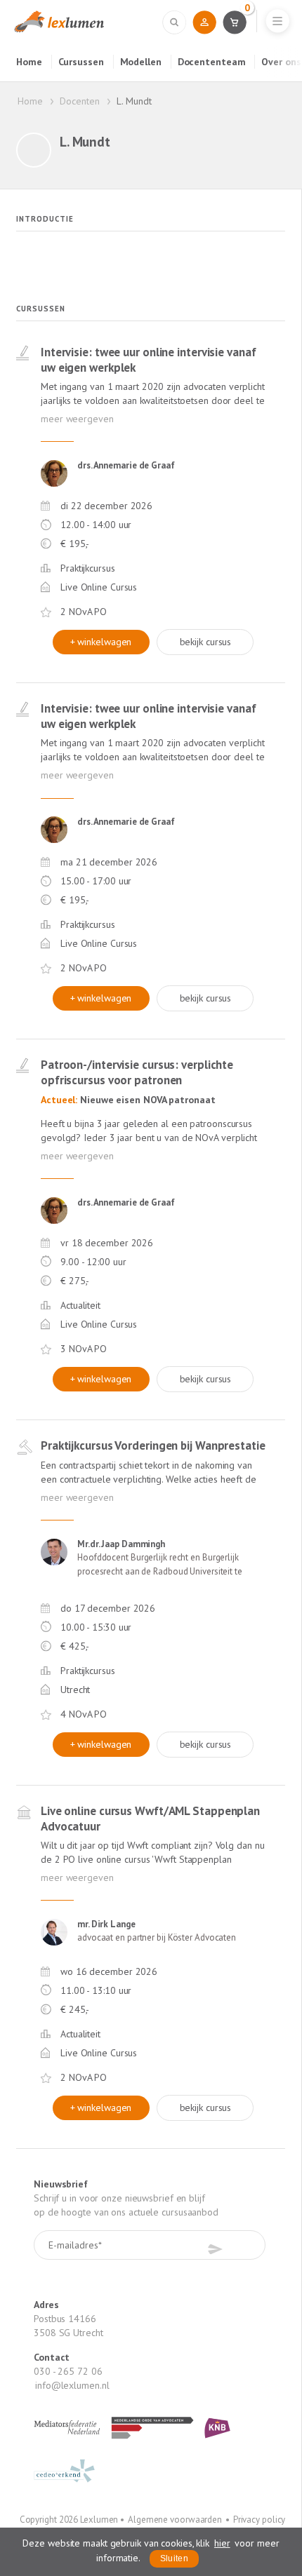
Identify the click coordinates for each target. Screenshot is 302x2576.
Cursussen (81, 62)
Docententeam (212, 62)
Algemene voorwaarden (175, 2520)
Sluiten (174, 2558)
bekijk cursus (206, 642)
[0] (234, 22)
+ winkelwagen (101, 642)
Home (29, 62)
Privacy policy (260, 2520)
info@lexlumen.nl (72, 2385)
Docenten (79, 101)
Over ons (281, 62)
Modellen (141, 62)
